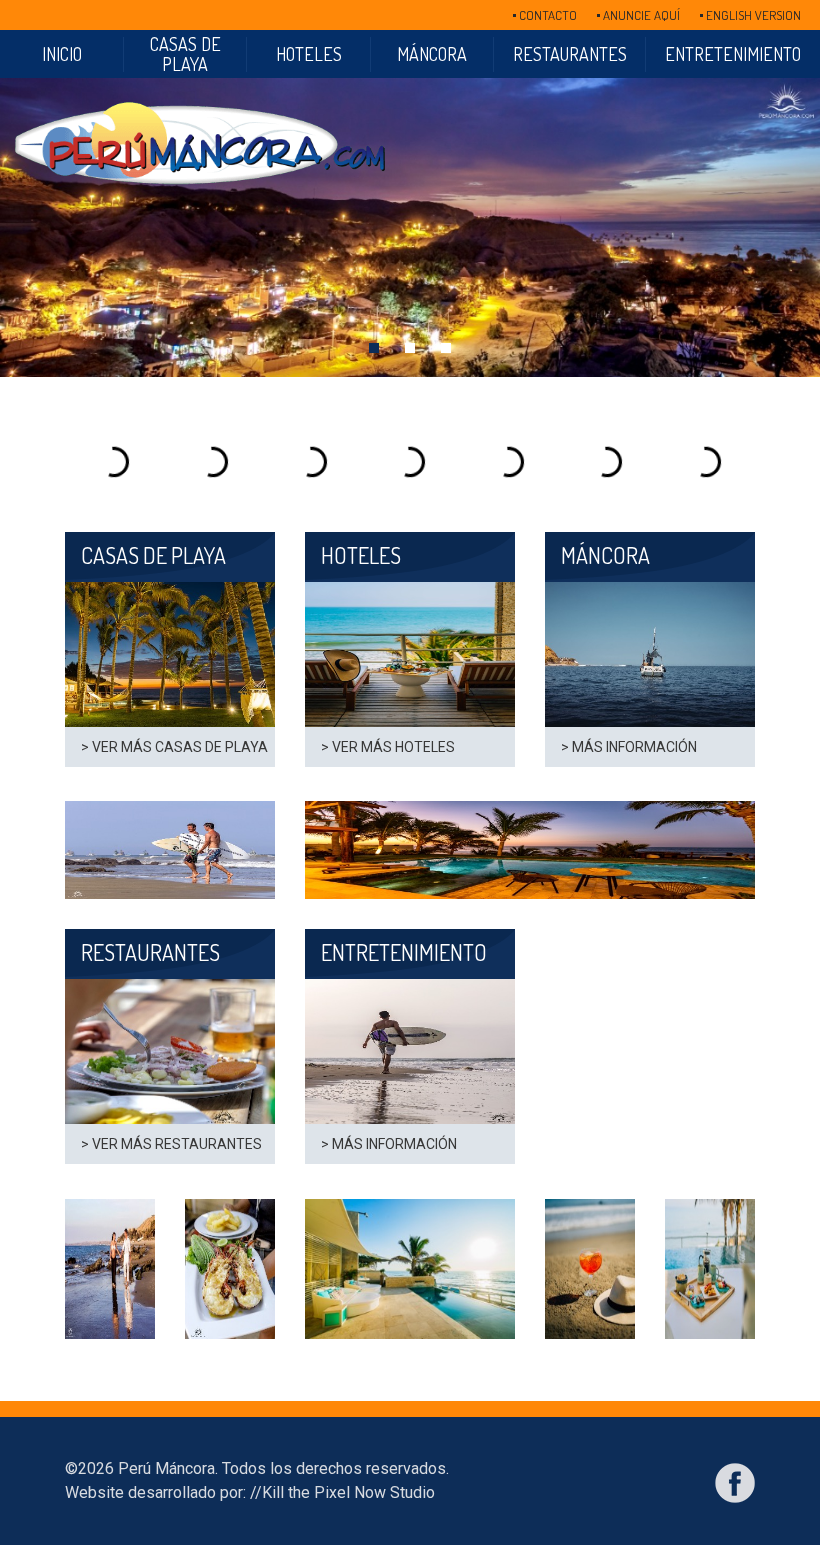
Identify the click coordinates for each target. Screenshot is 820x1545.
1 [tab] (374, 348)
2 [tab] (410, 348)
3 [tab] (446, 348)
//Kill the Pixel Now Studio (342, 1492)
